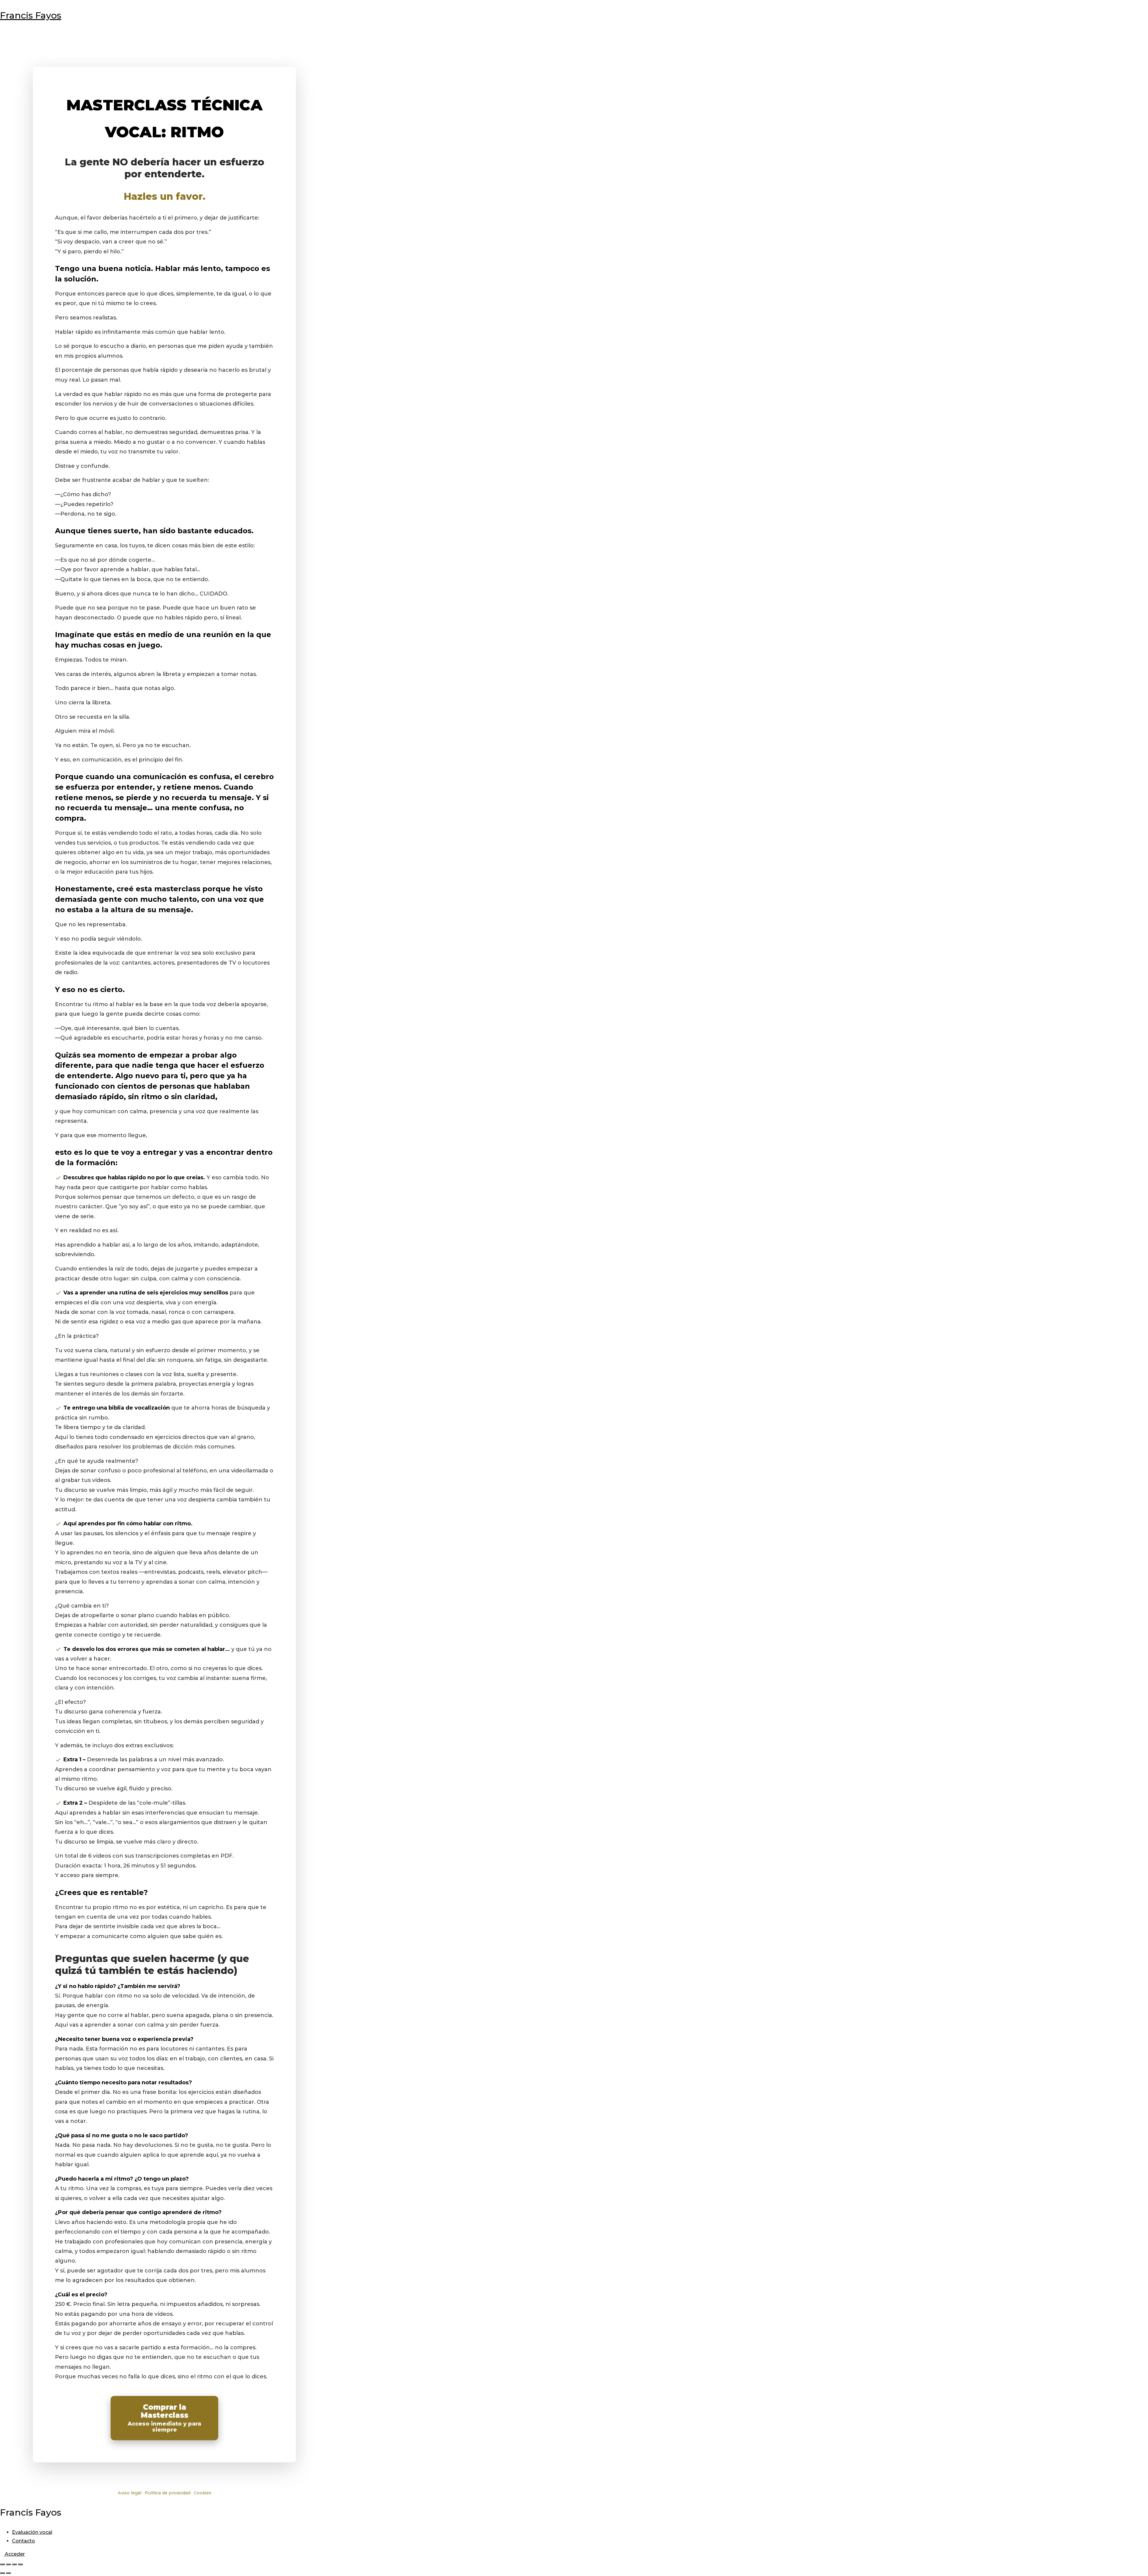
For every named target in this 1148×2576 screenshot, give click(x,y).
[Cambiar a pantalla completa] (8, 2564)
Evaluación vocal (32, 2532)
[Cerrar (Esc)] (20, 2564)
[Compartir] (14, 2564)
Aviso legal (130, 2493)
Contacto (23, 2541)
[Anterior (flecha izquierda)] (2, 2573)
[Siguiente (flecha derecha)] (8, 2573)
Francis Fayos (31, 15)
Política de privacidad (168, 2493)
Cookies (203, 2493)
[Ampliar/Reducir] (2, 2564)
